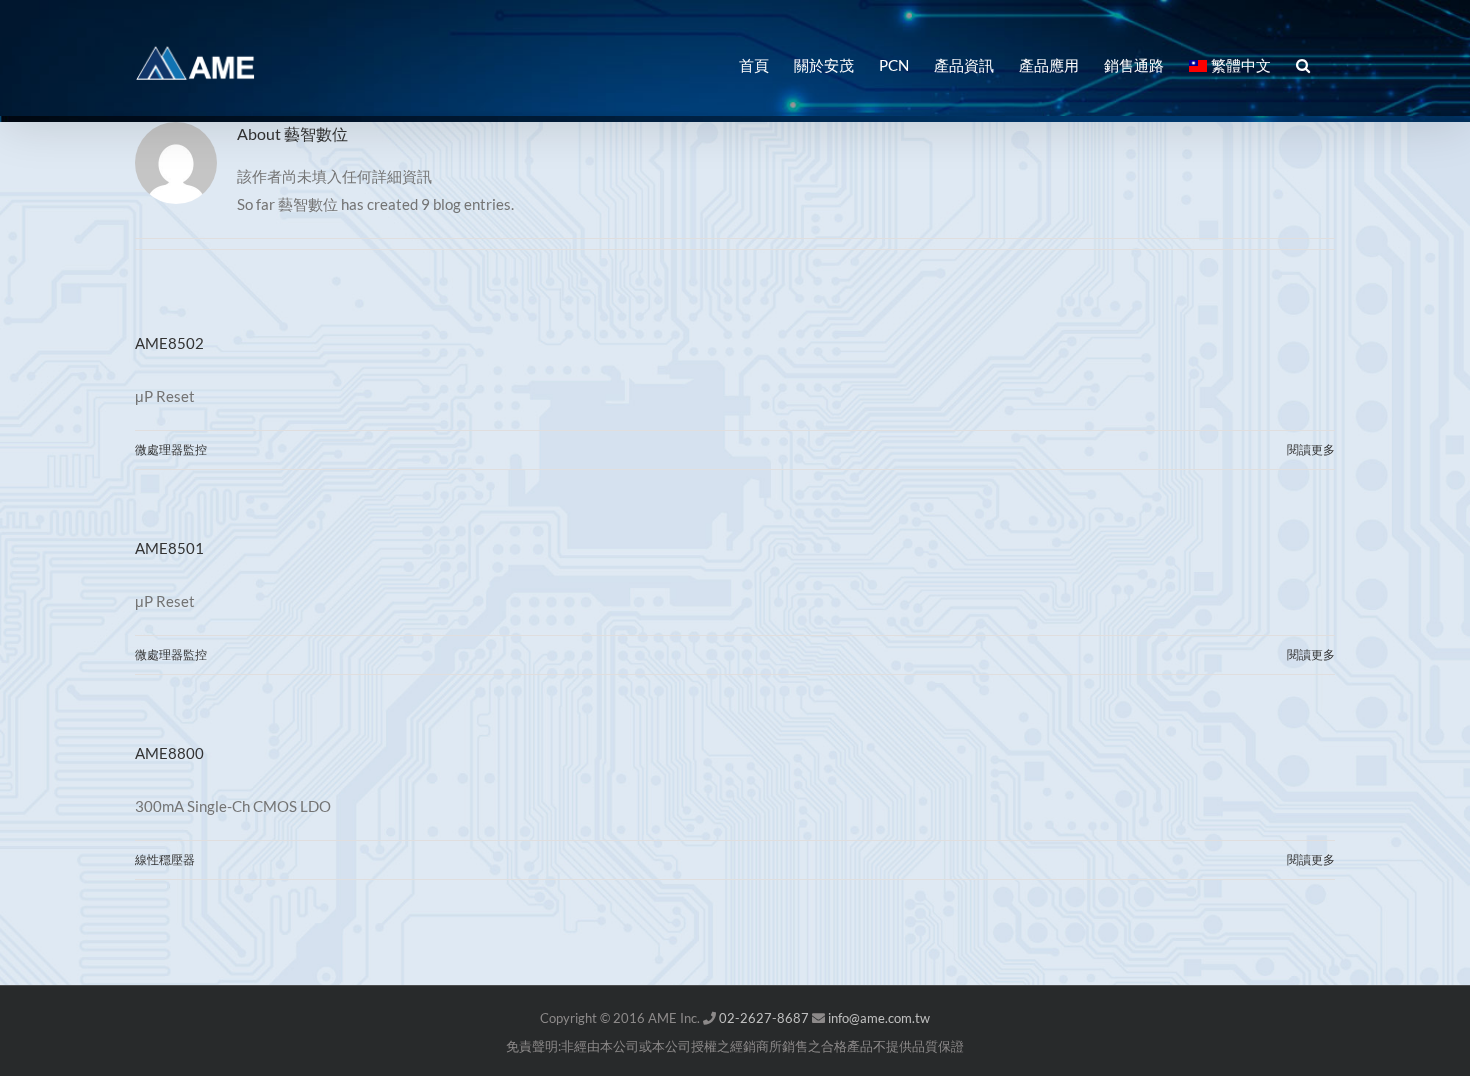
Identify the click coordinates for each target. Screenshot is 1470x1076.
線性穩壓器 (165, 859)
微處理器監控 (171, 449)
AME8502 (169, 343)
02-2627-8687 (764, 1018)
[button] (1303, 64)
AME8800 (169, 753)
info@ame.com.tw (879, 1018)
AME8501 (169, 548)
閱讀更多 (1311, 449)
